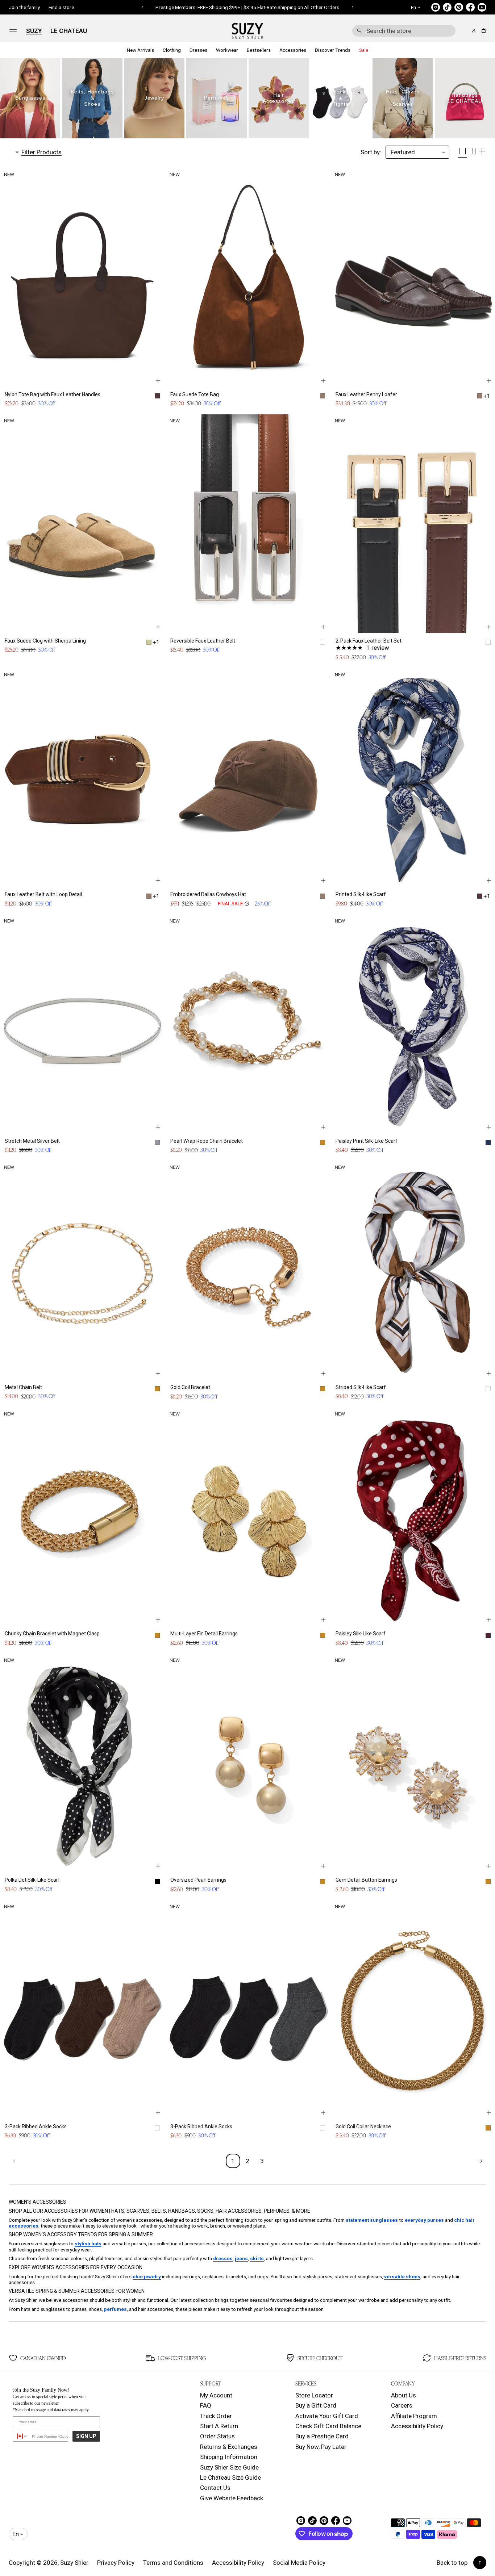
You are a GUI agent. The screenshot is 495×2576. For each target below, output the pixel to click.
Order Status (217, 2436)
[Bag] (482, 31)
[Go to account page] (474, 31)
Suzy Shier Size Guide (229, 2467)
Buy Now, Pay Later (321, 2447)
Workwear (227, 50)
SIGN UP (86, 2436)
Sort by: (371, 152)
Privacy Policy (116, 2563)
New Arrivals (140, 50)
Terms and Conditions (173, 2563)
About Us (404, 2395)
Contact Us (215, 2488)
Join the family (24, 7)
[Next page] (480, 2161)
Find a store (61, 7)
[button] (404, 31)
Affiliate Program (414, 2416)
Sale (364, 50)
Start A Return (219, 2426)
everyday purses (424, 2220)
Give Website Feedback (232, 2498)
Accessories (293, 50)
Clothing (172, 50)
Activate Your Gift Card (327, 2416)
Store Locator (314, 2395)
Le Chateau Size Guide (230, 2477)
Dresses (198, 50)
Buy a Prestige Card (322, 2436)
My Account (216, 2395)
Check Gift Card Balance (328, 2426)
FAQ (206, 2405)
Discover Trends (333, 50)
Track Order (216, 2416)
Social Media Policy (299, 2563)
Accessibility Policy (417, 2426)
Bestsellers (259, 50)
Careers (402, 2405)
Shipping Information (229, 2457)
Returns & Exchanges (229, 2447)
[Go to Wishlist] (464, 31)
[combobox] (404, 31)
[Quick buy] (158, 381)
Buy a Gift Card (316, 2405)
